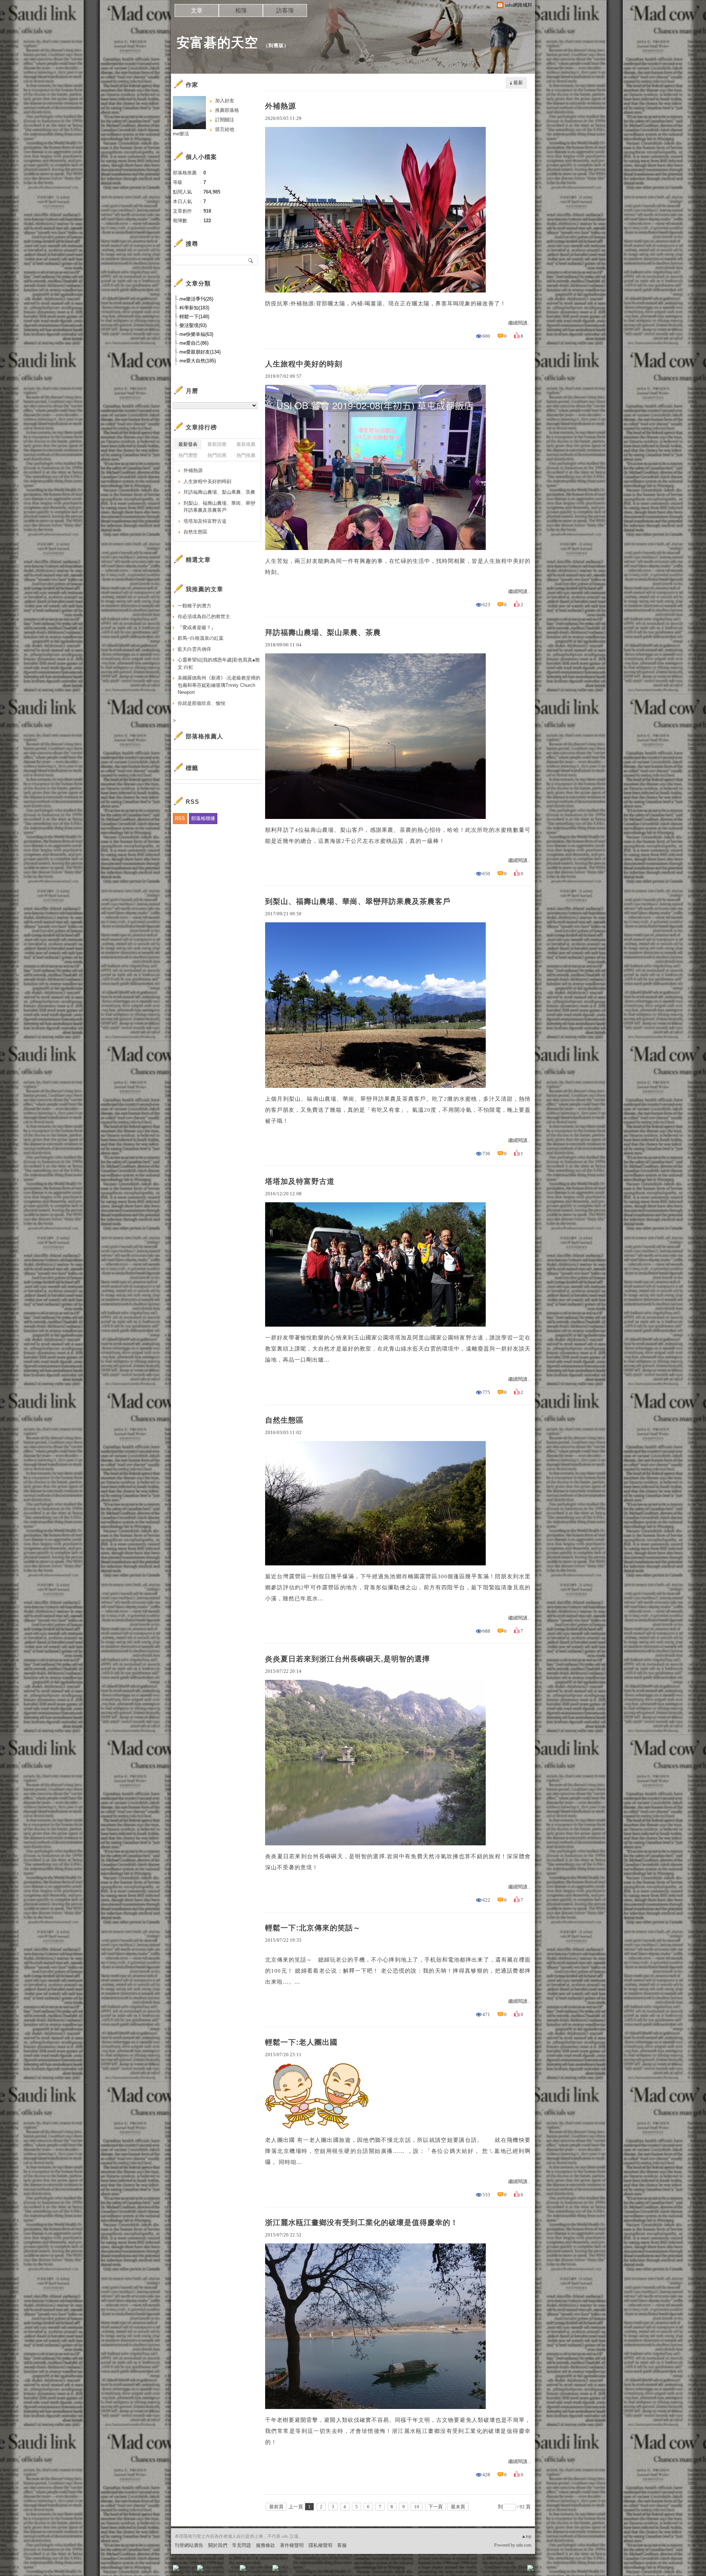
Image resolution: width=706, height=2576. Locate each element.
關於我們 (218, 2545)
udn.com (524, 2545)
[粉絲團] (176, 2568)
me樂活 (181, 134)
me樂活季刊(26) (196, 299)
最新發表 (188, 444)
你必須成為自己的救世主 (204, 616)
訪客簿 (285, 10)
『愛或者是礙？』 (197, 627)
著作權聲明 (292, 2545)
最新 (518, 83)
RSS (180, 818)
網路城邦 (516, 2570)
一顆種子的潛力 (194, 606)
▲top (526, 2536)
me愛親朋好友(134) (200, 352)
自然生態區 (284, 1420)
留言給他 (225, 129)
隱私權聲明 (320, 2545)
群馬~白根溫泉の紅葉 (201, 638)
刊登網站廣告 (189, 2545)
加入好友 (225, 101)
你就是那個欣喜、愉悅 (202, 703)
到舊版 (276, 45)
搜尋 (251, 260)
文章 (197, 10)
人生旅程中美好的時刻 (304, 364)
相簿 (241, 10)
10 (417, 2507)
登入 (484, 2570)
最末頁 (458, 2507)
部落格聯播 (203, 818)
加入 (497, 2570)
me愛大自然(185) (198, 361)
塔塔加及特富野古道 (300, 1181)
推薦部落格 (227, 110)
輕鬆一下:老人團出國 (301, 2042)
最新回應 (217, 444)
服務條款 (265, 2545)
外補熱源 (281, 106)
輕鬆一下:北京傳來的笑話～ (313, 1928)
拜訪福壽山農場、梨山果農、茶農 (323, 632)
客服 (342, 2545)
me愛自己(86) (194, 343)
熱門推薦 (246, 455)
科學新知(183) (194, 308)
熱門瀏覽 (188, 455)
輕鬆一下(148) (194, 317)
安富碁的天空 (217, 42)
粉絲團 (188, 2570)
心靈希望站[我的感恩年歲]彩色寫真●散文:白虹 (219, 663)
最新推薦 (246, 444)
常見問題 (242, 2545)
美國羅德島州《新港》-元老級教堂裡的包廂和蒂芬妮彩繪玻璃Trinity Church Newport (219, 685)
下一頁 (436, 2507)
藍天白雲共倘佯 (194, 649)
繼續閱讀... (519, 323)
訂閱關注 (225, 120)
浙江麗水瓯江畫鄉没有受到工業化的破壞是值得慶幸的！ (362, 2222)
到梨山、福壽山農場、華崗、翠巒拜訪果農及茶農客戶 (358, 901)
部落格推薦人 (204, 736)
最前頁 (276, 2507)
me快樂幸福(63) (196, 334)
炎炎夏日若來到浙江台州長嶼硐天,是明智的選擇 (347, 1659)
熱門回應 (217, 455)
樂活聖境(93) (193, 325)
